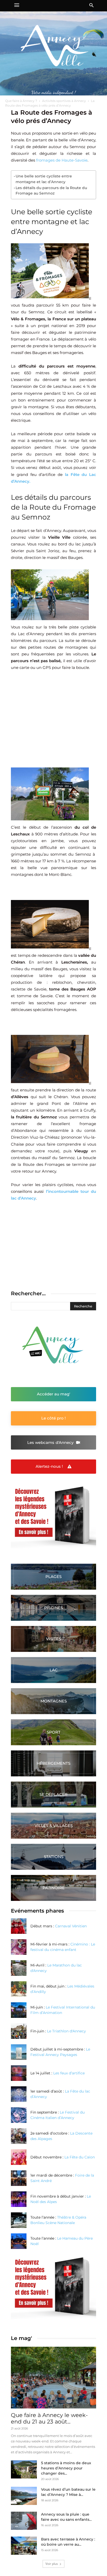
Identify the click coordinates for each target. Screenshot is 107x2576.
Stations (54, 1857)
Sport (54, 1732)
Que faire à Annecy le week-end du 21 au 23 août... (49, 2418)
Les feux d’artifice (69, 2073)
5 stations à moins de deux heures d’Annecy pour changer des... (66, 2468)
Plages (53, 1577)
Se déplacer (53, 1794)
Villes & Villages (54, 1826)
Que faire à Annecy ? (21, 101)
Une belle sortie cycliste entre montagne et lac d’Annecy (44, 179)
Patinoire (54, 1888)
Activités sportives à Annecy (64, 101)
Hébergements (53, 1763)
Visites (53, 1639)
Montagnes (54, 1701)
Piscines (53, 1608)
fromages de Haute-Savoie (62, 160)
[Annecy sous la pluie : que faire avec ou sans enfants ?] (24, 2521)
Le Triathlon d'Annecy (66, 2031)
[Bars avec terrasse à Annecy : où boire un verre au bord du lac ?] (24, 2546)
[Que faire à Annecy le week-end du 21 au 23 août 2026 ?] (53, 2378)
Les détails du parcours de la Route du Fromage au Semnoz (51, 191)
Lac (54, 1670)
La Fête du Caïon (80, 2157)
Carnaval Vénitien (71, 1926)
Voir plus (52, 2564)
